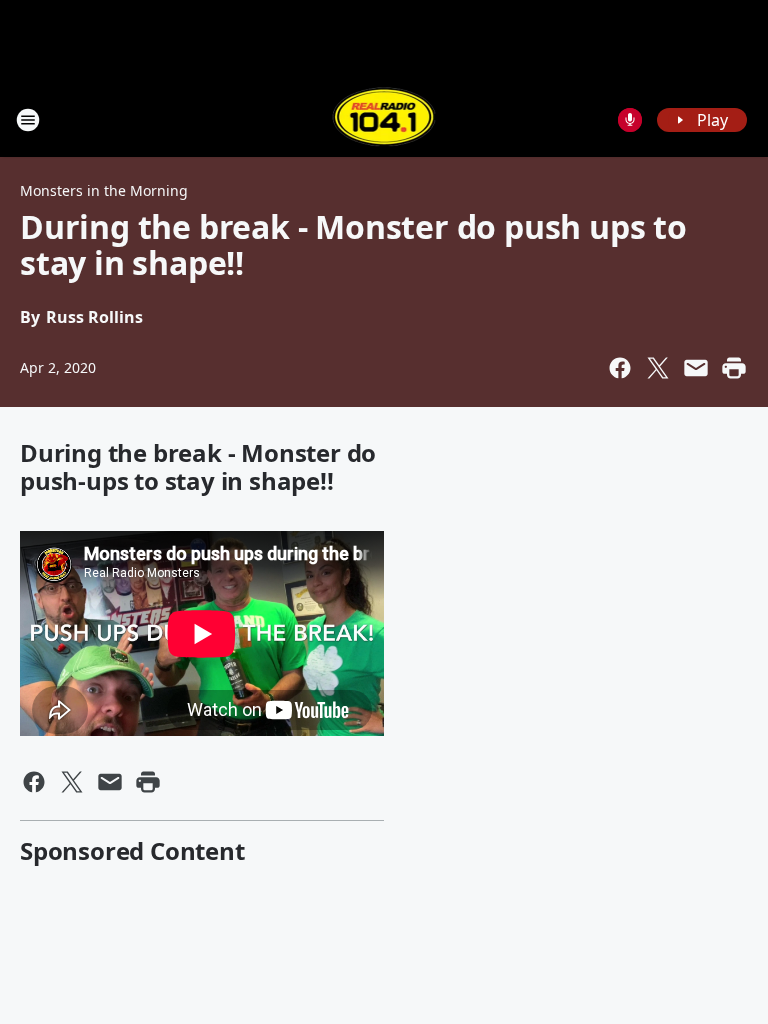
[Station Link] (384, 119)
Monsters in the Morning (104, 190)
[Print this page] (734, 368)
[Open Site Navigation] (28, 120)
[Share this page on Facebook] (620, 368)
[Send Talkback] (630, 120)
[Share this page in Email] (696, 368)
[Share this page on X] (658, 368)
